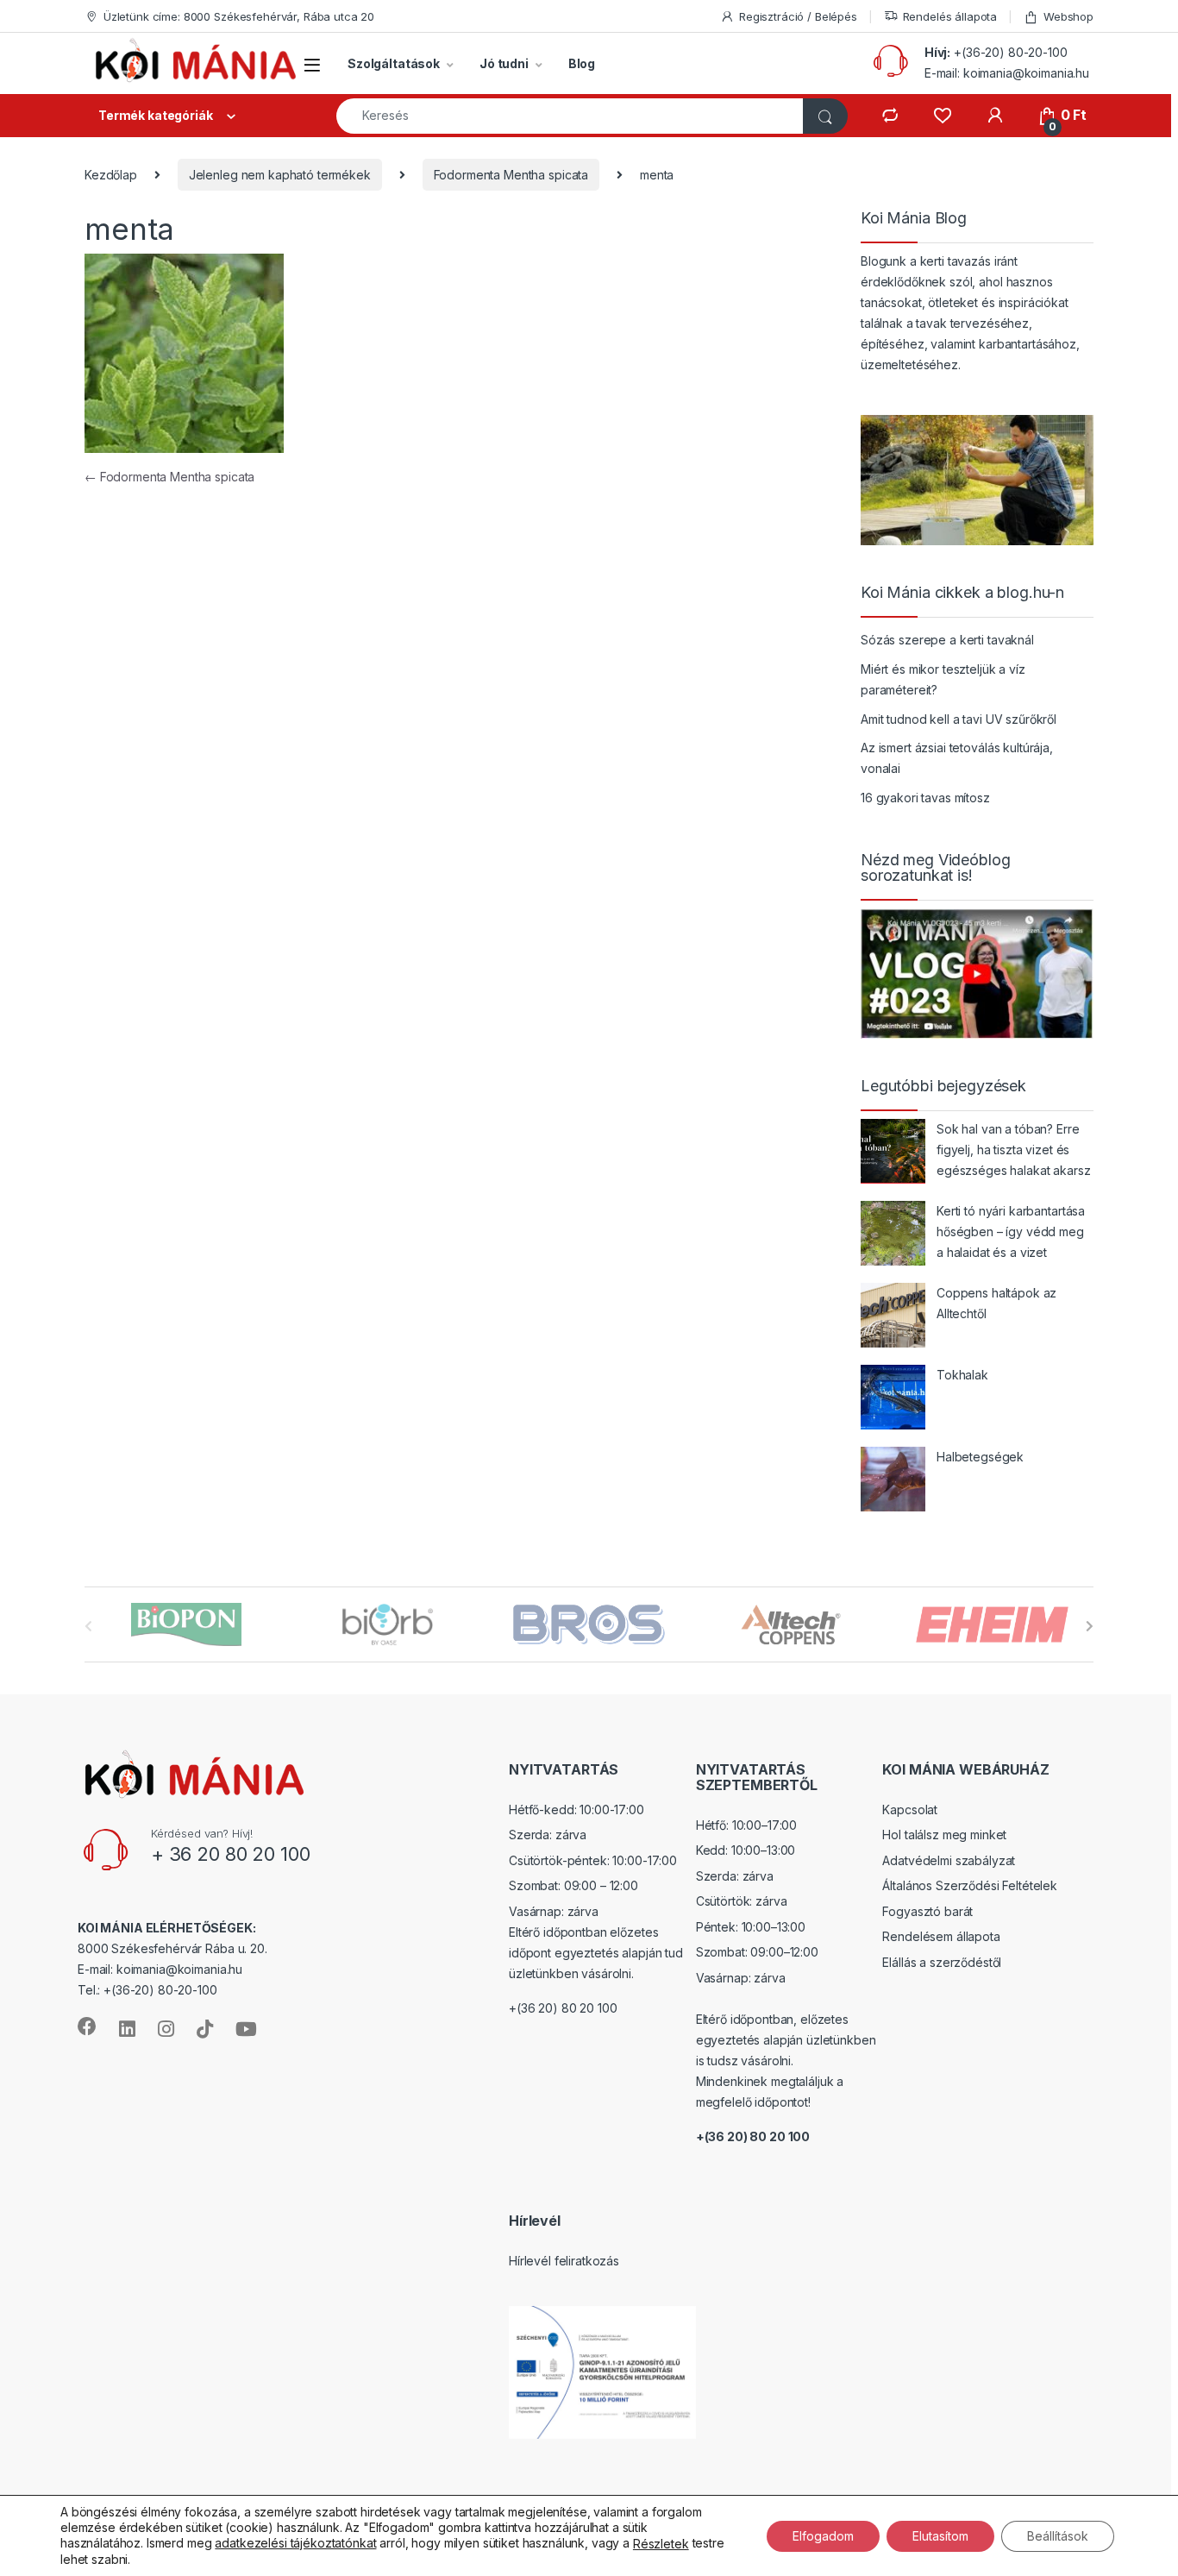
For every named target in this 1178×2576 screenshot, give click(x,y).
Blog (582, 63)
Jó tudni (504, 63)
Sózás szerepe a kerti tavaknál (947, 640)
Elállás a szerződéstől (942, 1962)
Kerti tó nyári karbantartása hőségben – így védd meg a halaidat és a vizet (1011, 1231)
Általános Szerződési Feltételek (970, 1885)
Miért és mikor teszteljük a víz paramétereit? (943, 679)
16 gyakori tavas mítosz (925, 798)
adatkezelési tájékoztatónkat (295, 2543)
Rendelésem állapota (941, 1936)
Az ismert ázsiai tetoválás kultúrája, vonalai (957, 758)
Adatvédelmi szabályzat (949, 1860)
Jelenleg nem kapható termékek (280, 175)
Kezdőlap (111, 175)
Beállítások (1058, 2535)
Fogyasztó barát (927, 1911)
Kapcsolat (910, 1809)
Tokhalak (962, 1375)
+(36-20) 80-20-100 (1010, 52)
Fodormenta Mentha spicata (511, 175)
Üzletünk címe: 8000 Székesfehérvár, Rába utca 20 (239, 16)
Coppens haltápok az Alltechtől (996, 1303)
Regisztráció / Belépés (798, 16)
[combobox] (570, 116)
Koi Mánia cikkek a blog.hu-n (962, 593)
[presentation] (1090, 1626)
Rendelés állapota (950, 16)
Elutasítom (940, 2535)
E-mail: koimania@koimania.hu (1007, 73)
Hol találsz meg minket (944, 1835)
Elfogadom (823, 2535)
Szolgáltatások (394, 63)
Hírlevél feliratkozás (564, 2261)
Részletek (661, 2544)
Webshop (1068, 16)
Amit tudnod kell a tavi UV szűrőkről (959, 719)
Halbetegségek (980, 1457)
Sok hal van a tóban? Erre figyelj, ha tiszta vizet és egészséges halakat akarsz (1014, 1150)
